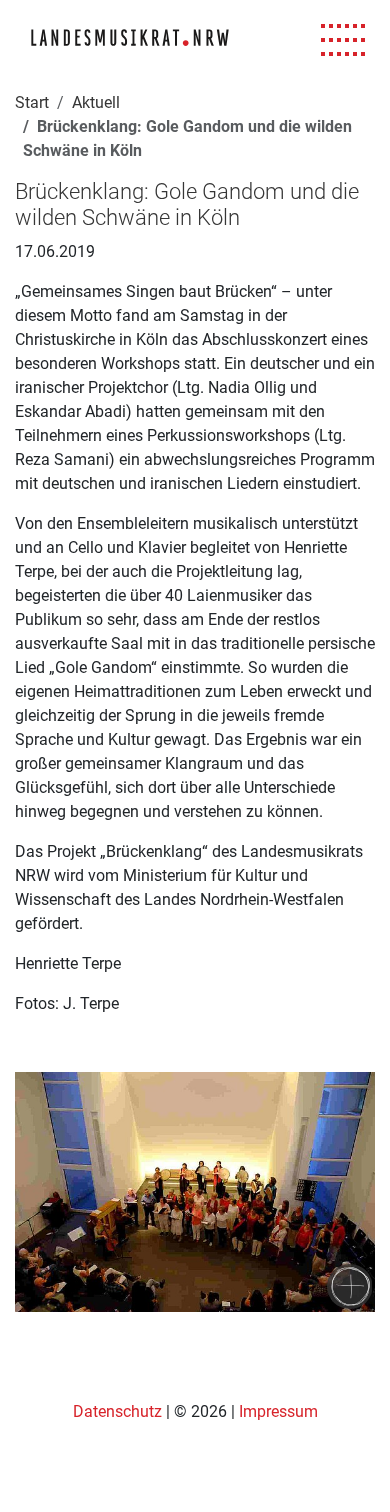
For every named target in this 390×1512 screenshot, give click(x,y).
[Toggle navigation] (343, 40)
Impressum (278, 1411)
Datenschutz (119, 1411)
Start (32, 102)
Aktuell (96, 102)
